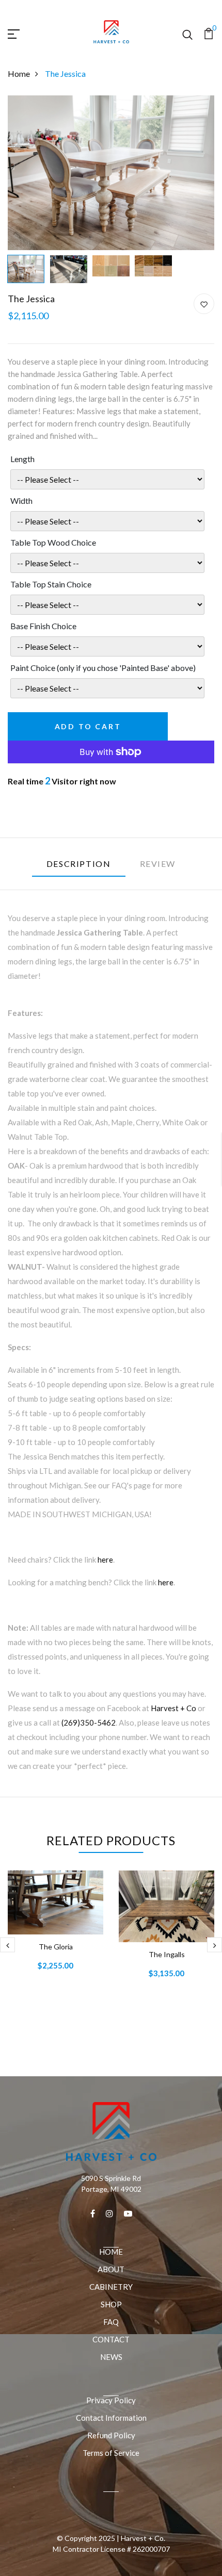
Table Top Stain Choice (51, 584)
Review (158, 864)
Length (22, 459)
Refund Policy (111, 2435)
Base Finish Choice (43, 626)
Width (21, 501)
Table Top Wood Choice (53, 542)
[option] (111, 173)
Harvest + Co (173, 1708)
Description (79, 864)
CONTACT (111, 2339)
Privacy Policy (111, 2400)
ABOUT (111, 2269)
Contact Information (111, 2418)
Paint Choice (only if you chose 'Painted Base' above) (103, 668)
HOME (111, 2252)
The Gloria (56, 1947)
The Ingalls (167, 1954)
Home (19, 73)
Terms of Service (111, 2453)
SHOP (111, 2304)
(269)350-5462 (89, 1722)
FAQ (111, 2322)
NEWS (111, 2357)
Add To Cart (88, 726)
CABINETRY (111, 2287)
